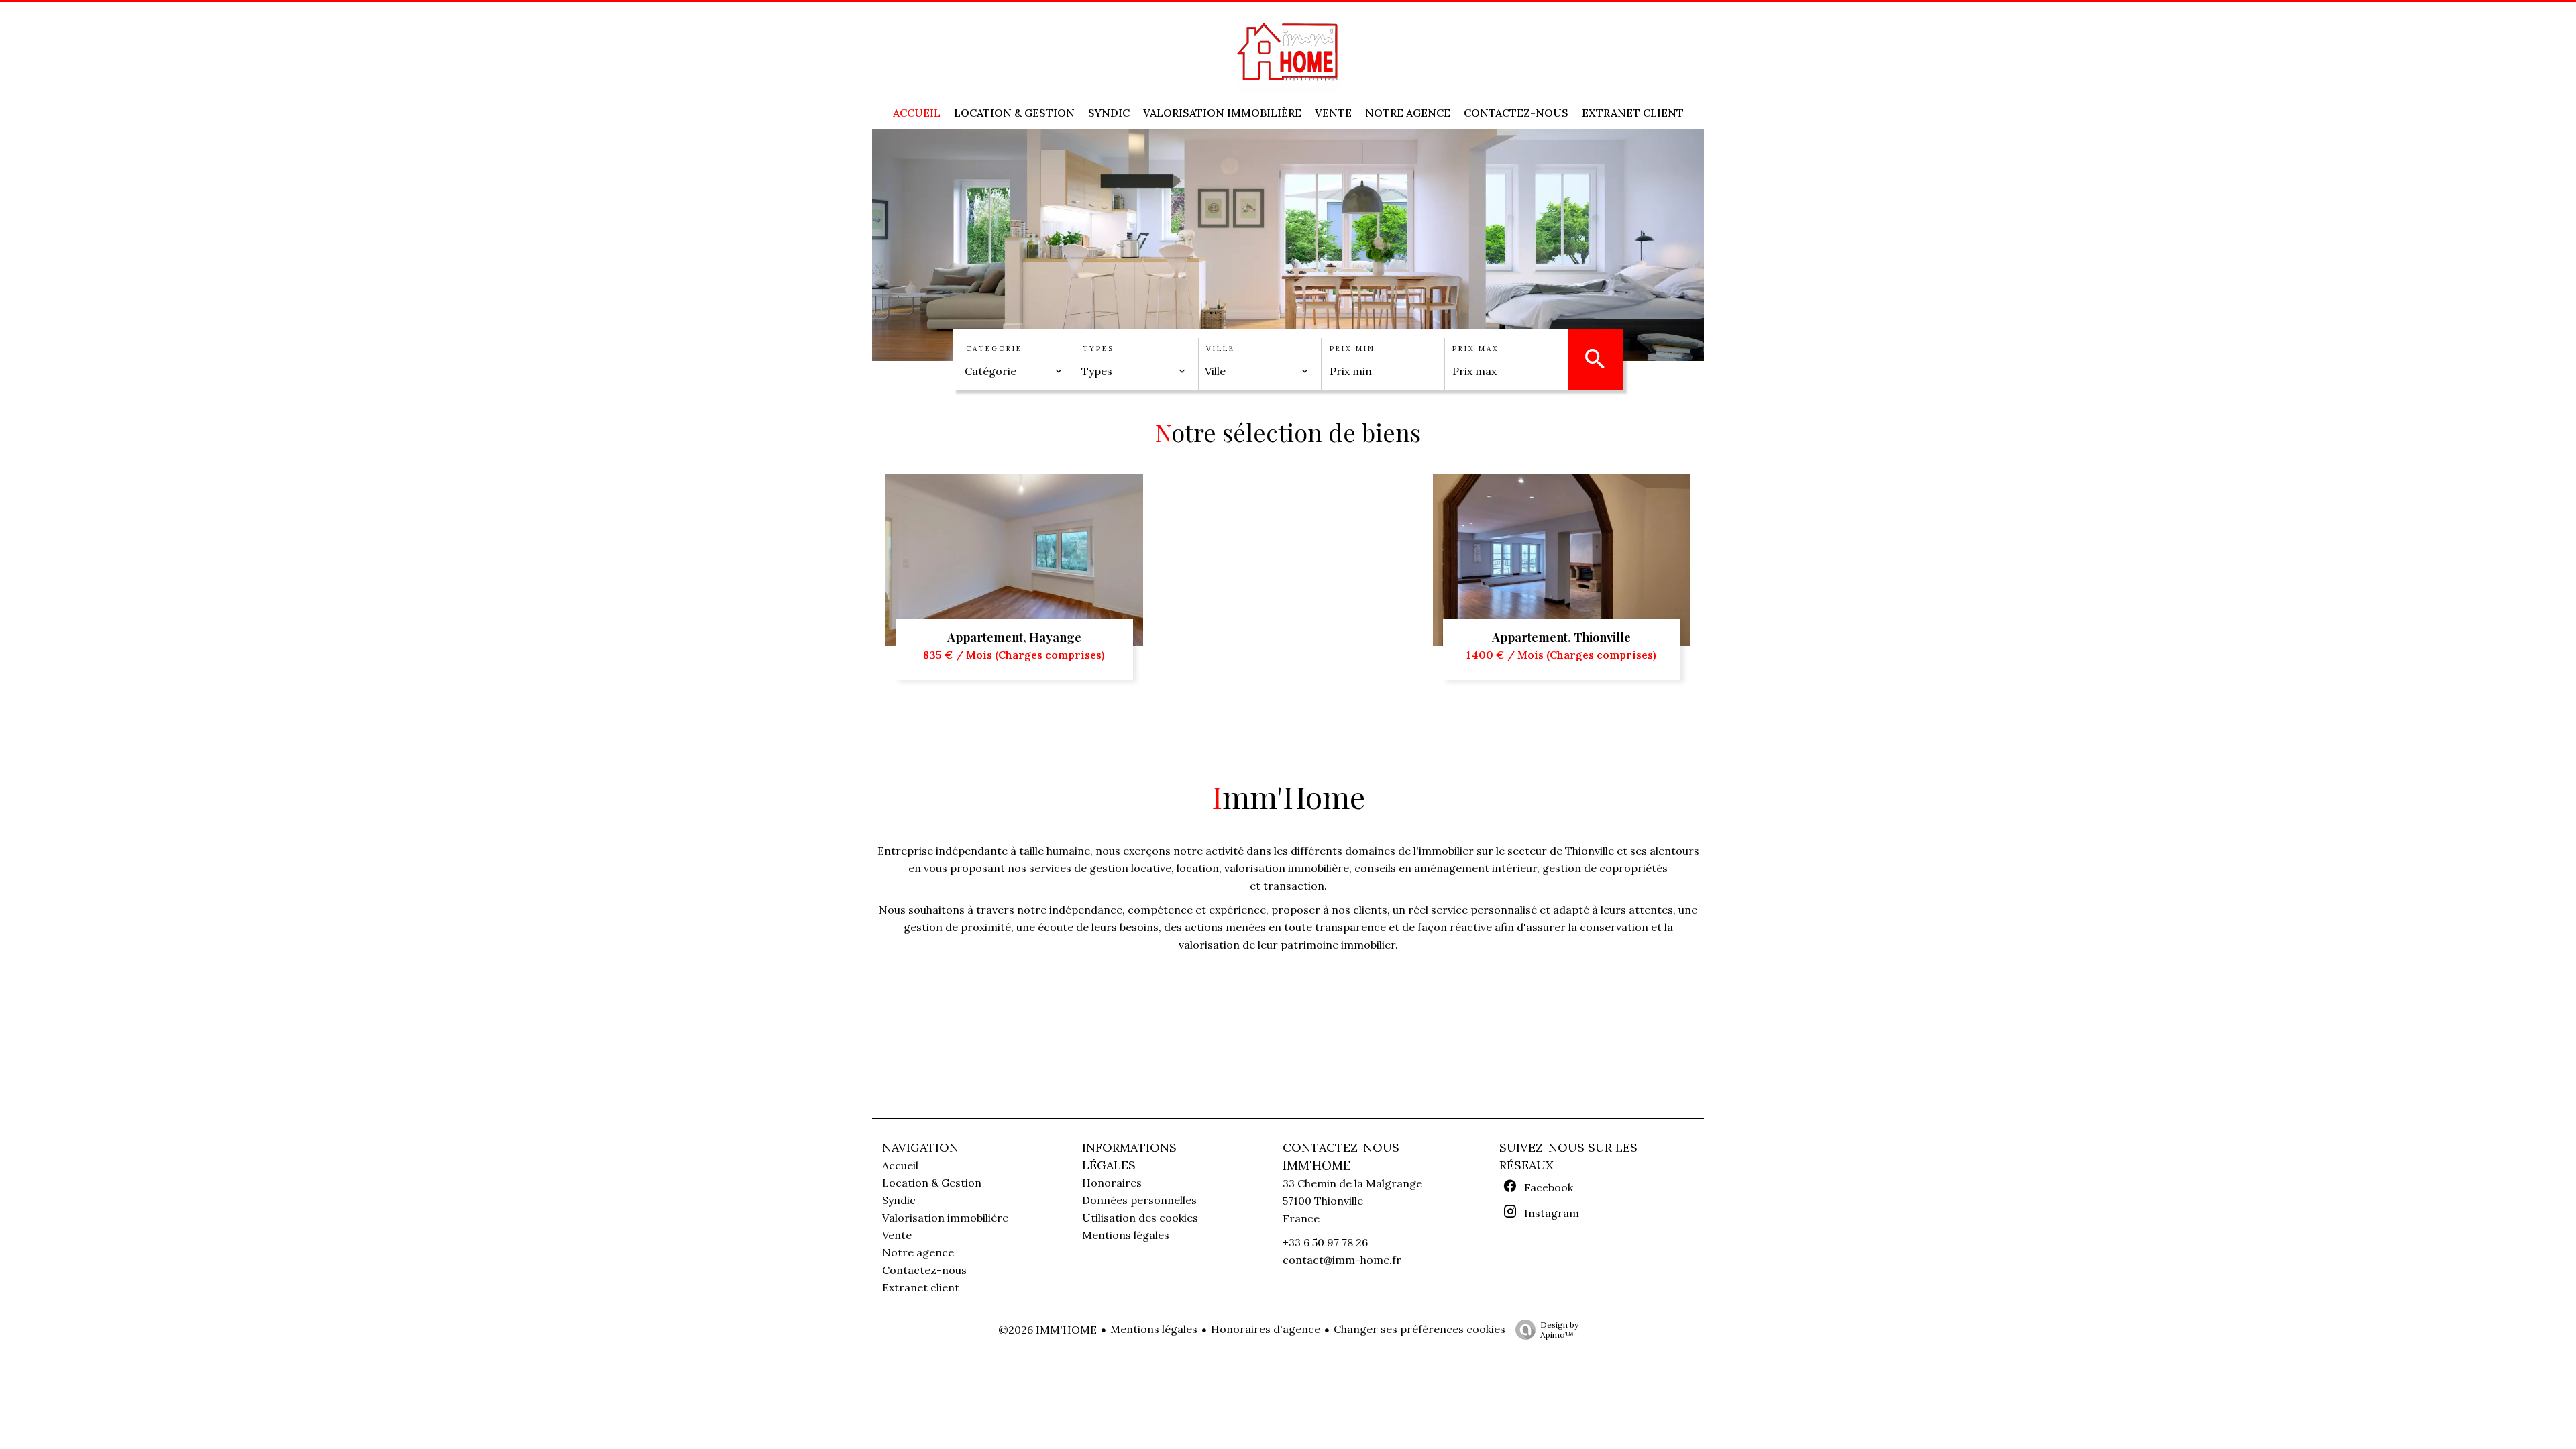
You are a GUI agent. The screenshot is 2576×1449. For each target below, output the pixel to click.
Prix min (1352, 348)
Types (1098, 348)
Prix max (1475, 348)
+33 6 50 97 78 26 (1325, 1242)
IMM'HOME (1317, 1165)
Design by (1559, 1330)
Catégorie (994, 348)
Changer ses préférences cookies (1419, 1329)
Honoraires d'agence (1266, 1329)
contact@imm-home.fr (1342, 1260)
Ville (1221, 348)
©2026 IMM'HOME (1048, 1330)
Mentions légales (1154, 1329)
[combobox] (1014, 371)
